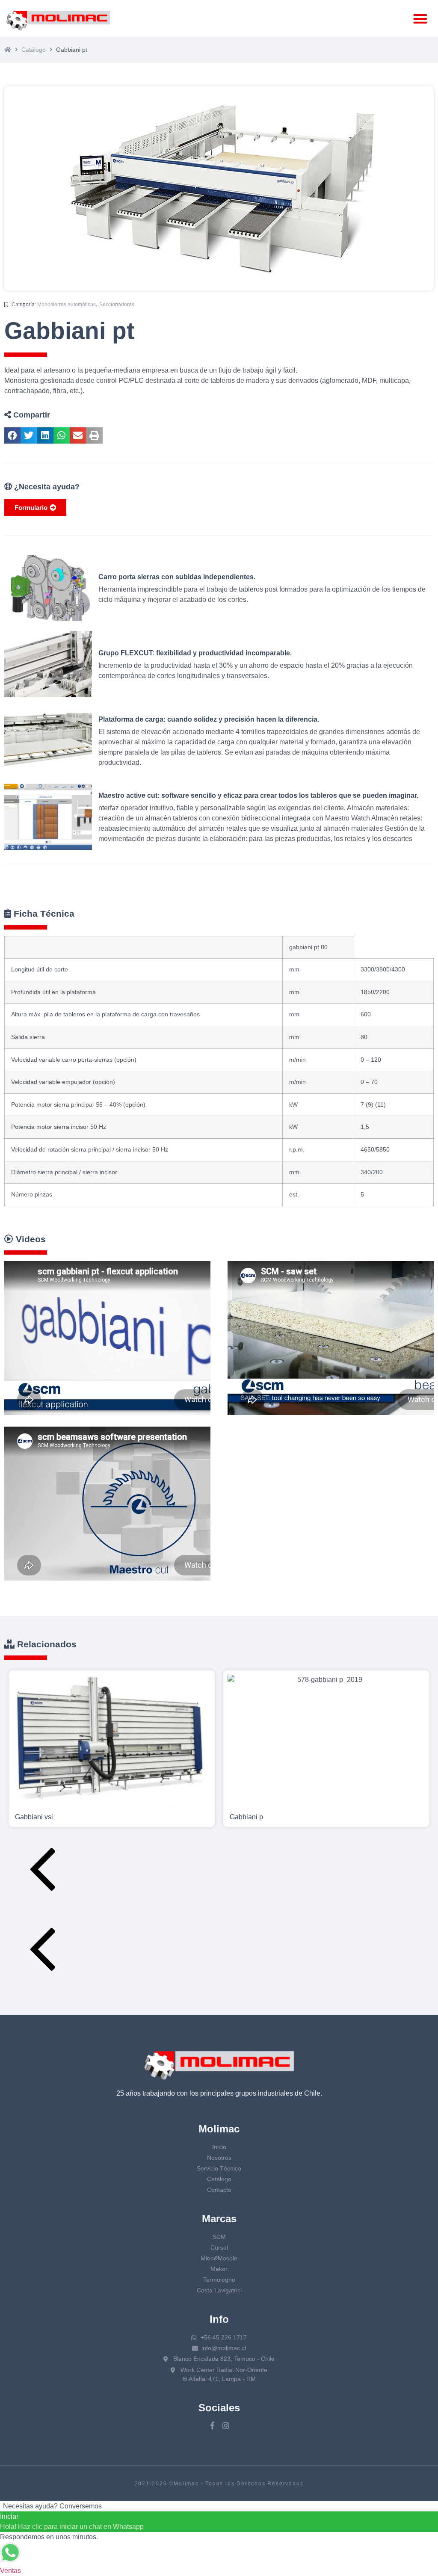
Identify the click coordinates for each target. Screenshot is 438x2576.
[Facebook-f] (212, 2425)
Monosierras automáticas (67, 305)
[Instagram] (226, 2425)
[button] (421, 19)
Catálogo (34, 50)
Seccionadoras (117, 305)
